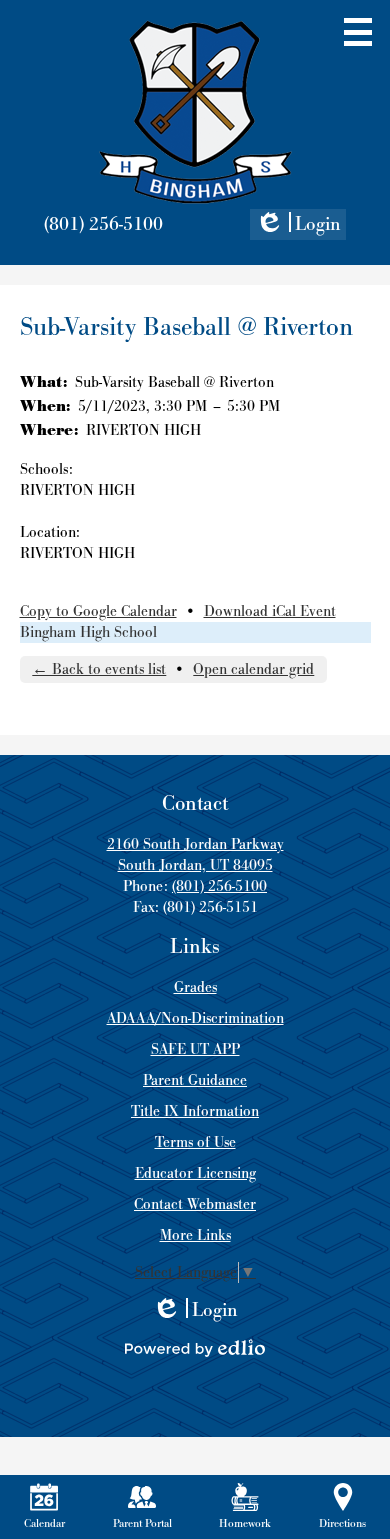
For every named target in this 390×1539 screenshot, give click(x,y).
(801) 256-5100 (103, 224)
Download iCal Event (270, 611)
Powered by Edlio (195, 1348)
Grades (195, 987)
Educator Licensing (195, 1173)
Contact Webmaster (195, 1204)
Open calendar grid (253, 669)
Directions (342, 1523)
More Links (195, 1235)
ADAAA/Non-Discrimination (195, 1018)
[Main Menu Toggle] (358, 32)
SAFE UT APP (195, 1049)
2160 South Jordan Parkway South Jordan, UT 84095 (195, 855)
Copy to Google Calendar (98, 611)
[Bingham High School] (195, 112)
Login (298, 226)
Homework (245, 1523)
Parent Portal (142, 1523)
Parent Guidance (195, 1080)
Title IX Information (195, 1111)
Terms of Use (195, 1142)
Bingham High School (88, 632)
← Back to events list (99, 669)
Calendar (44, 1523)
